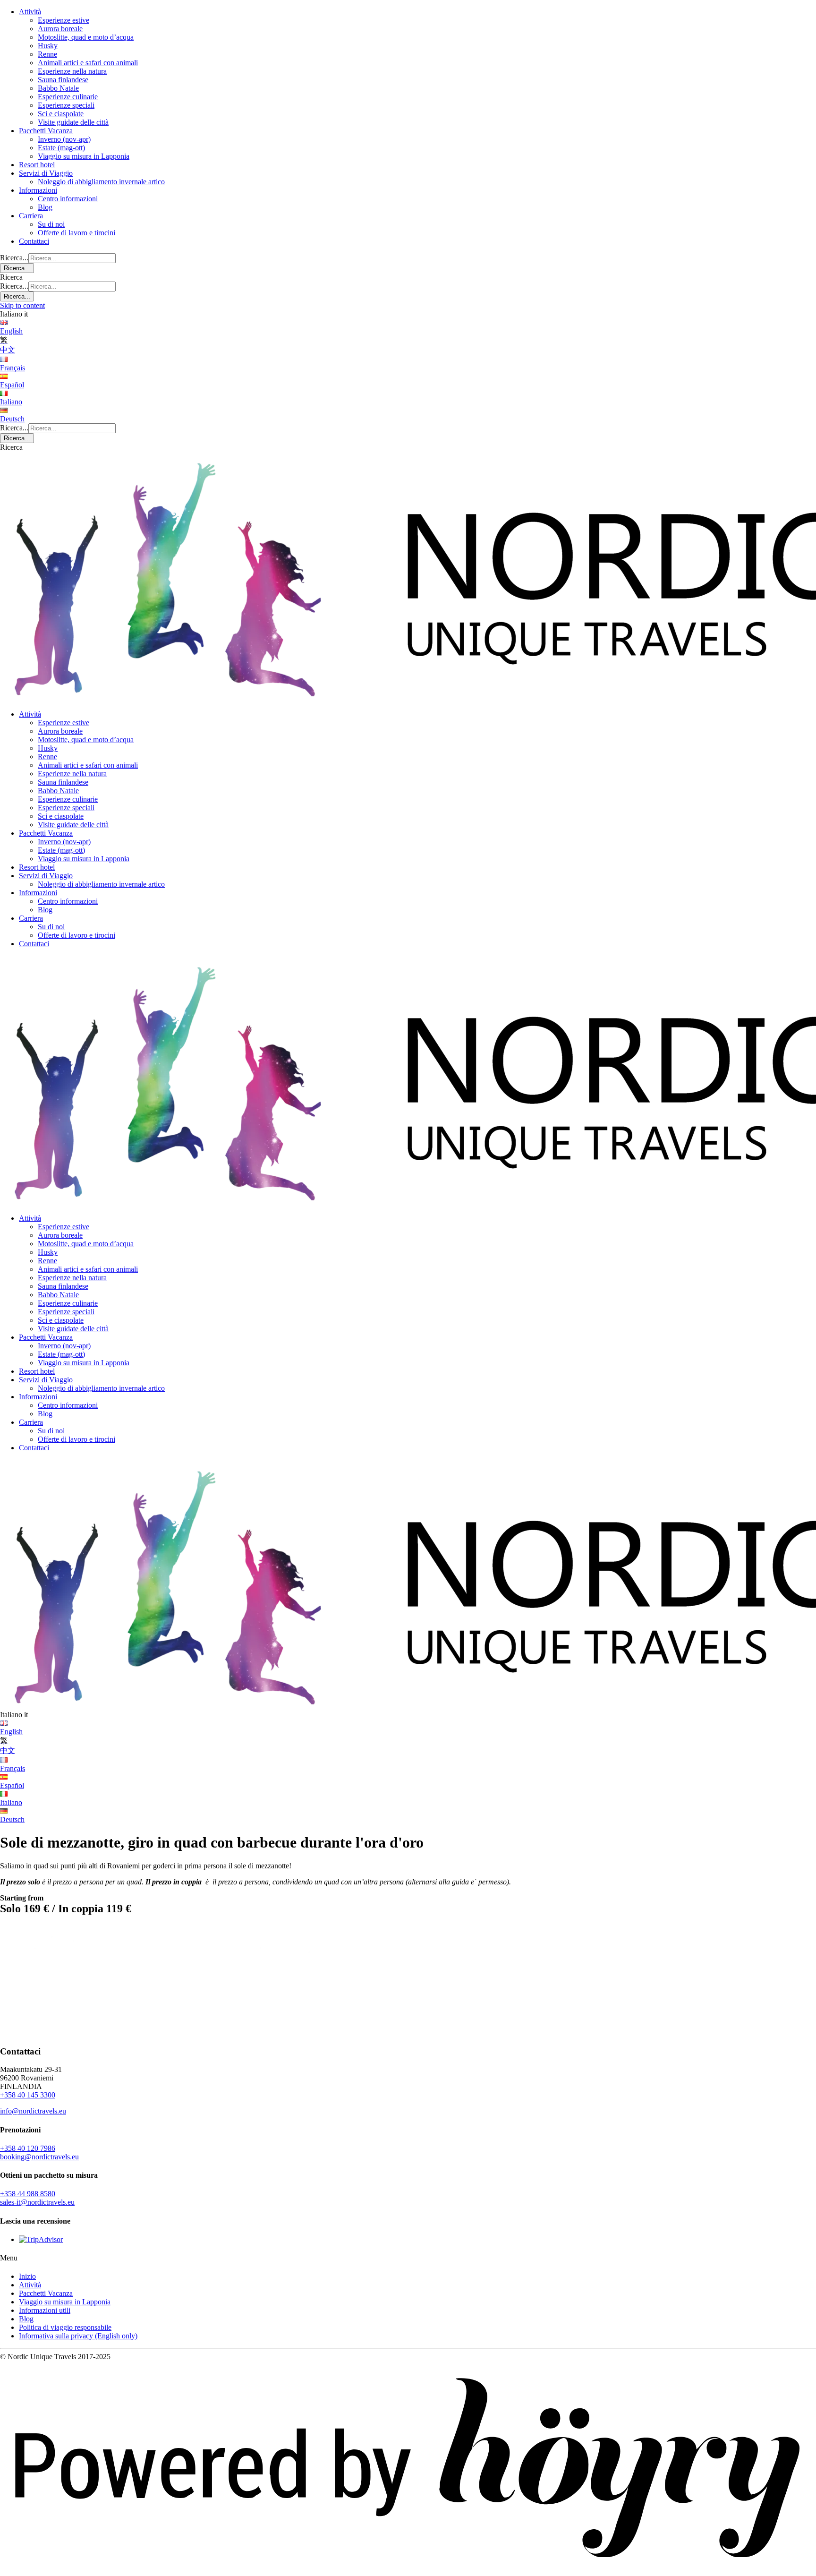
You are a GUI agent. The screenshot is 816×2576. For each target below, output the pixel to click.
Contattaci (34, 241)
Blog (45, 207)
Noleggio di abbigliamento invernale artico (101, 182)
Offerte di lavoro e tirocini (76, 233)
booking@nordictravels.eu (39, 2157)
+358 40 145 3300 (28, 2095)
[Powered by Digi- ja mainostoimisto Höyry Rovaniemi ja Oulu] (408, 2572)
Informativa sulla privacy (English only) (78, 2336)
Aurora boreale (60, 29)
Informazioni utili (45, 2310)
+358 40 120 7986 (28, 2148)
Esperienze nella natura (72, 71)
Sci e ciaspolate (61, 114)
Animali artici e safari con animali (88, 63)
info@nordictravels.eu (33, 2111)
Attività (30, 12)
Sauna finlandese (63, 80)
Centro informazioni (68, 199)
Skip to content (22, 305)
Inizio (27, 2276)
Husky (48, 46)
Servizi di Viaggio (46, 173)
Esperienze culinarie (68, 97)
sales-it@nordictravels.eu (37, 2202)
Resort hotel (37, 165)
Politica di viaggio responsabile (65, 2327)
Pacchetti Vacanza (46, 131)
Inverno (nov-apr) (64, 139)
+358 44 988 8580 (28, 2194)
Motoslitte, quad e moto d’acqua (86, 37)
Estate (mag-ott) (61, 148)
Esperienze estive (64, 20)
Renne (47, 54)
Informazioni (38, 190)
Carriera (31, 216)
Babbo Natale (58, 88)
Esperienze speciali (66, 105)
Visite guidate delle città (73, 122)
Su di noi (51, 224)
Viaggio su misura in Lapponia (84, 156)
